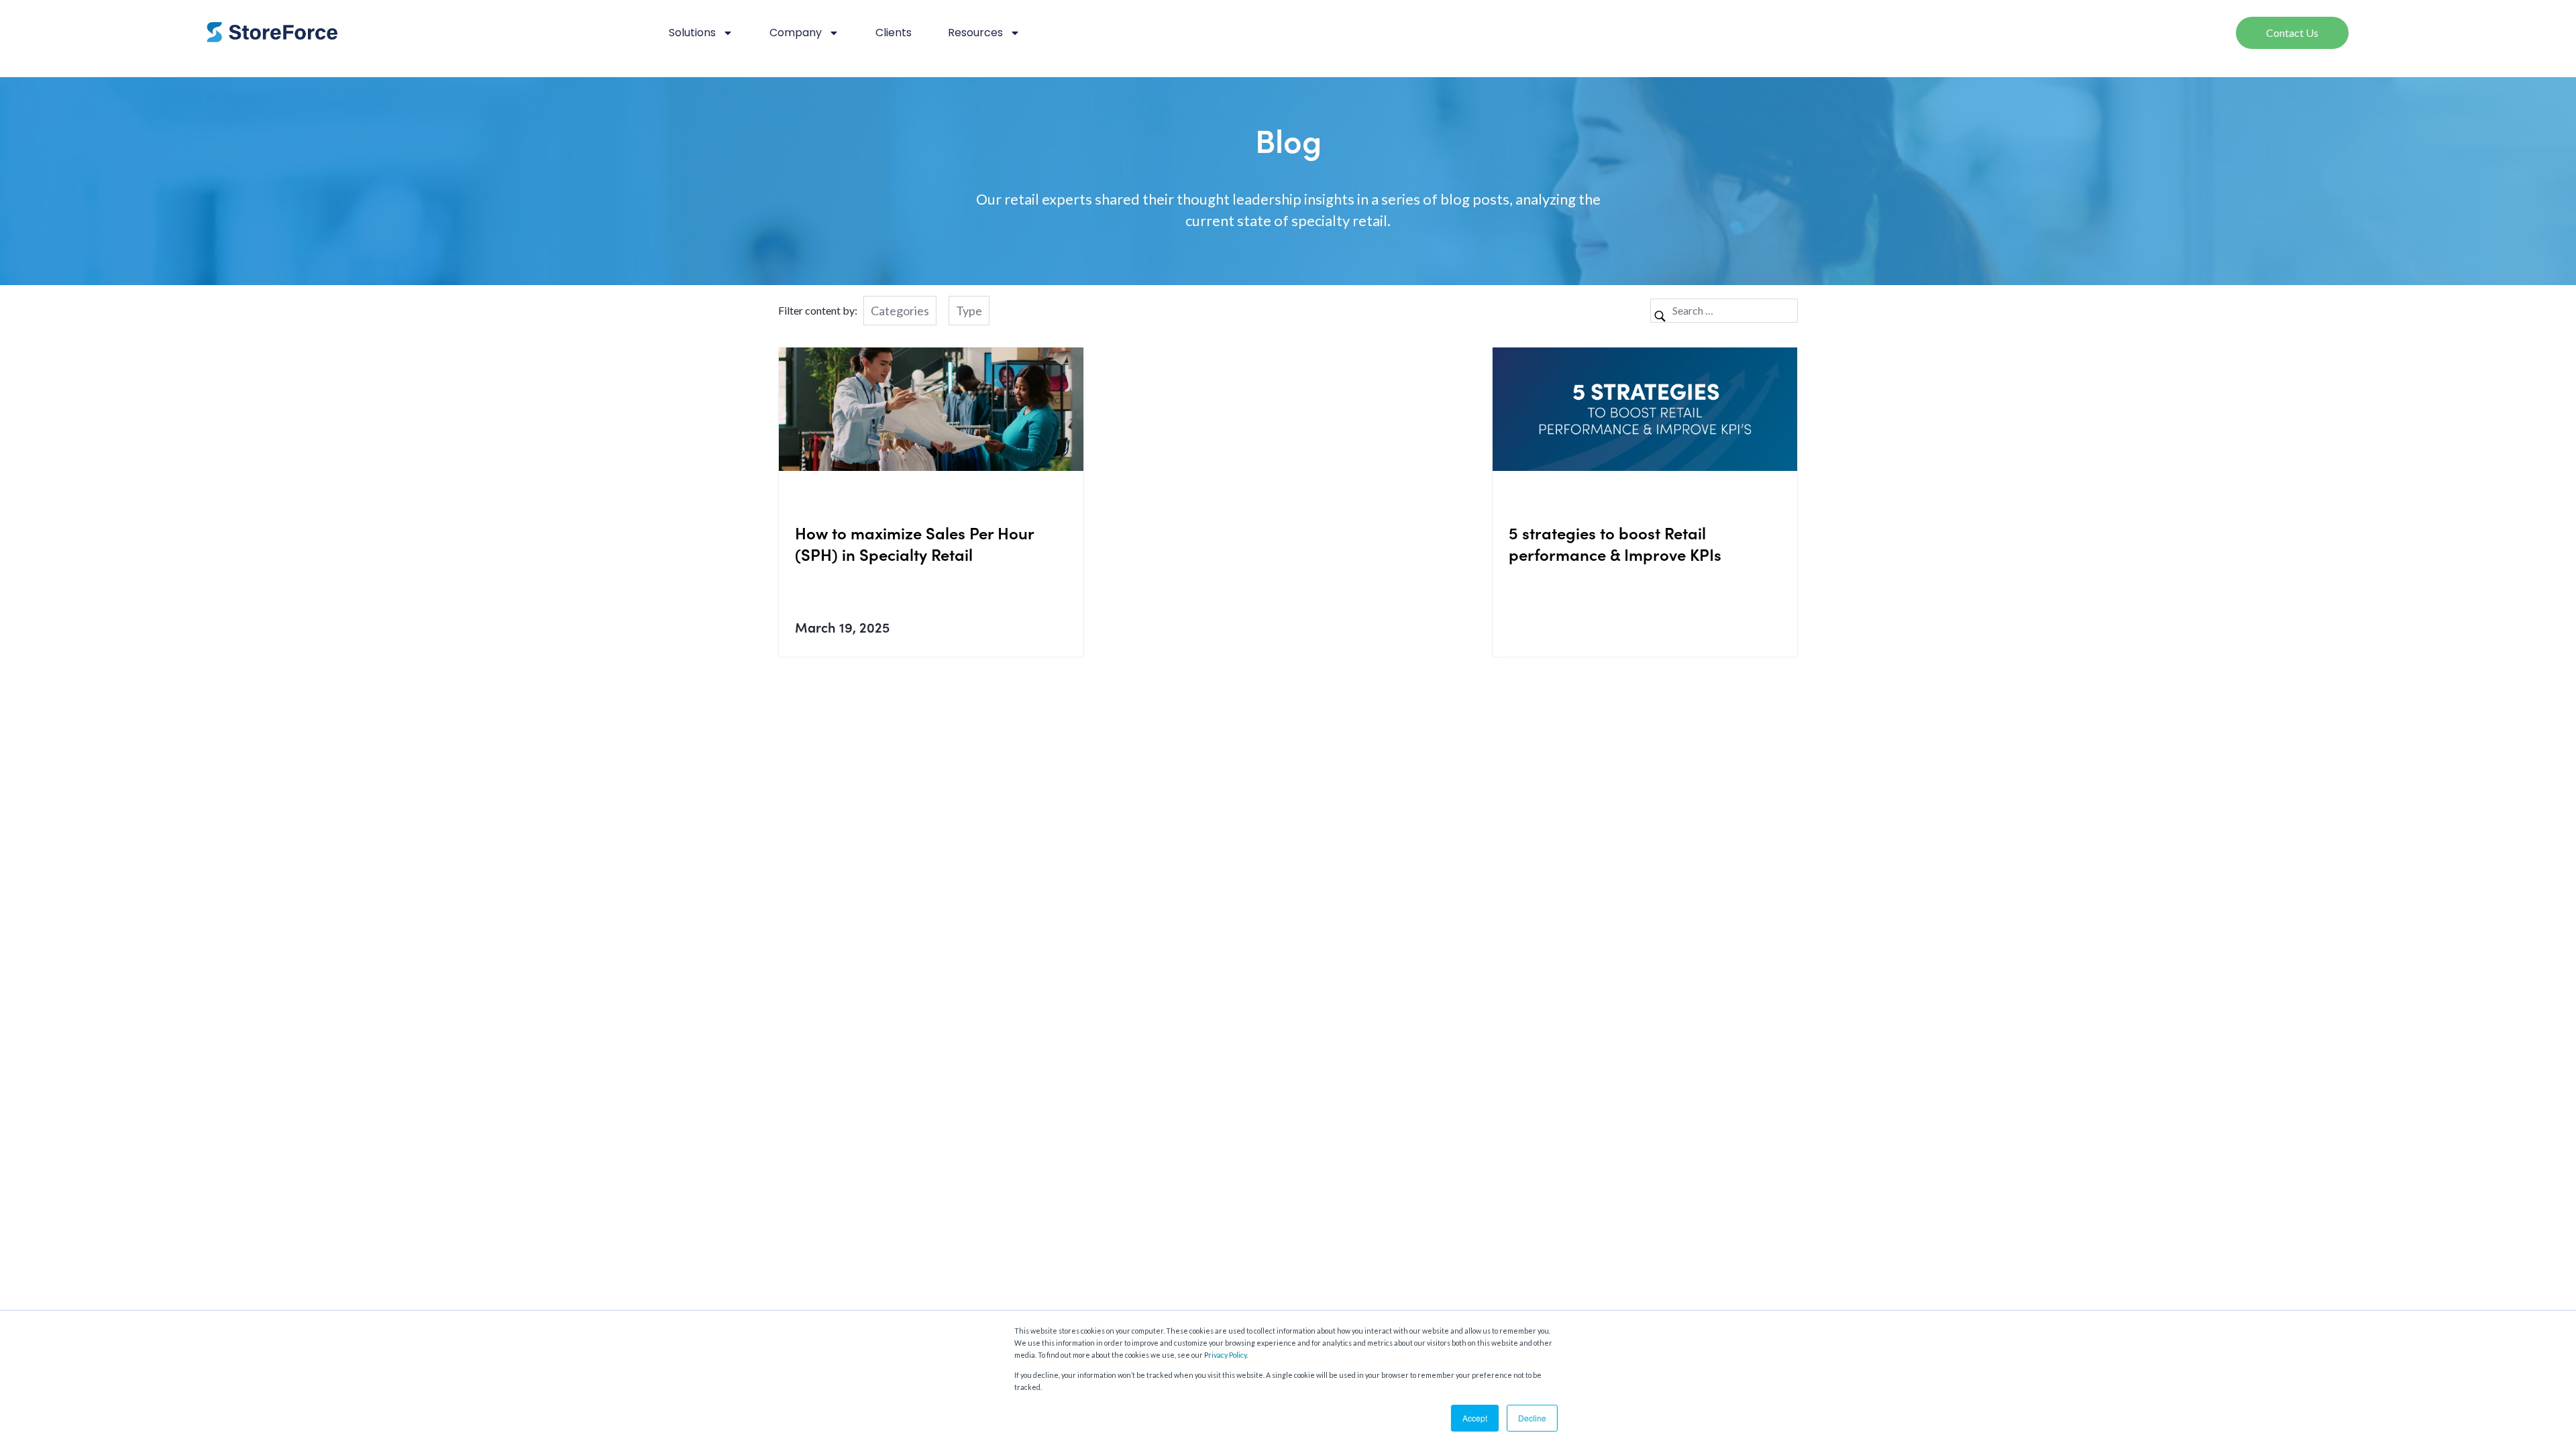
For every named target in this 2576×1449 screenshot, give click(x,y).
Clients (894, 33)
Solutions (692, 33)
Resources (975, 33)
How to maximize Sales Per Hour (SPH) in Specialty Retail (914, 543)
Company (796, 33)
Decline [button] (1532, 1418)
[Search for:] (1724, 310)
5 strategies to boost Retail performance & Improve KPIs (1617, 543)
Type (969, 311)
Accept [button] (1475, 1418)
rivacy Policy (1227, 1355)
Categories (900, 311)
